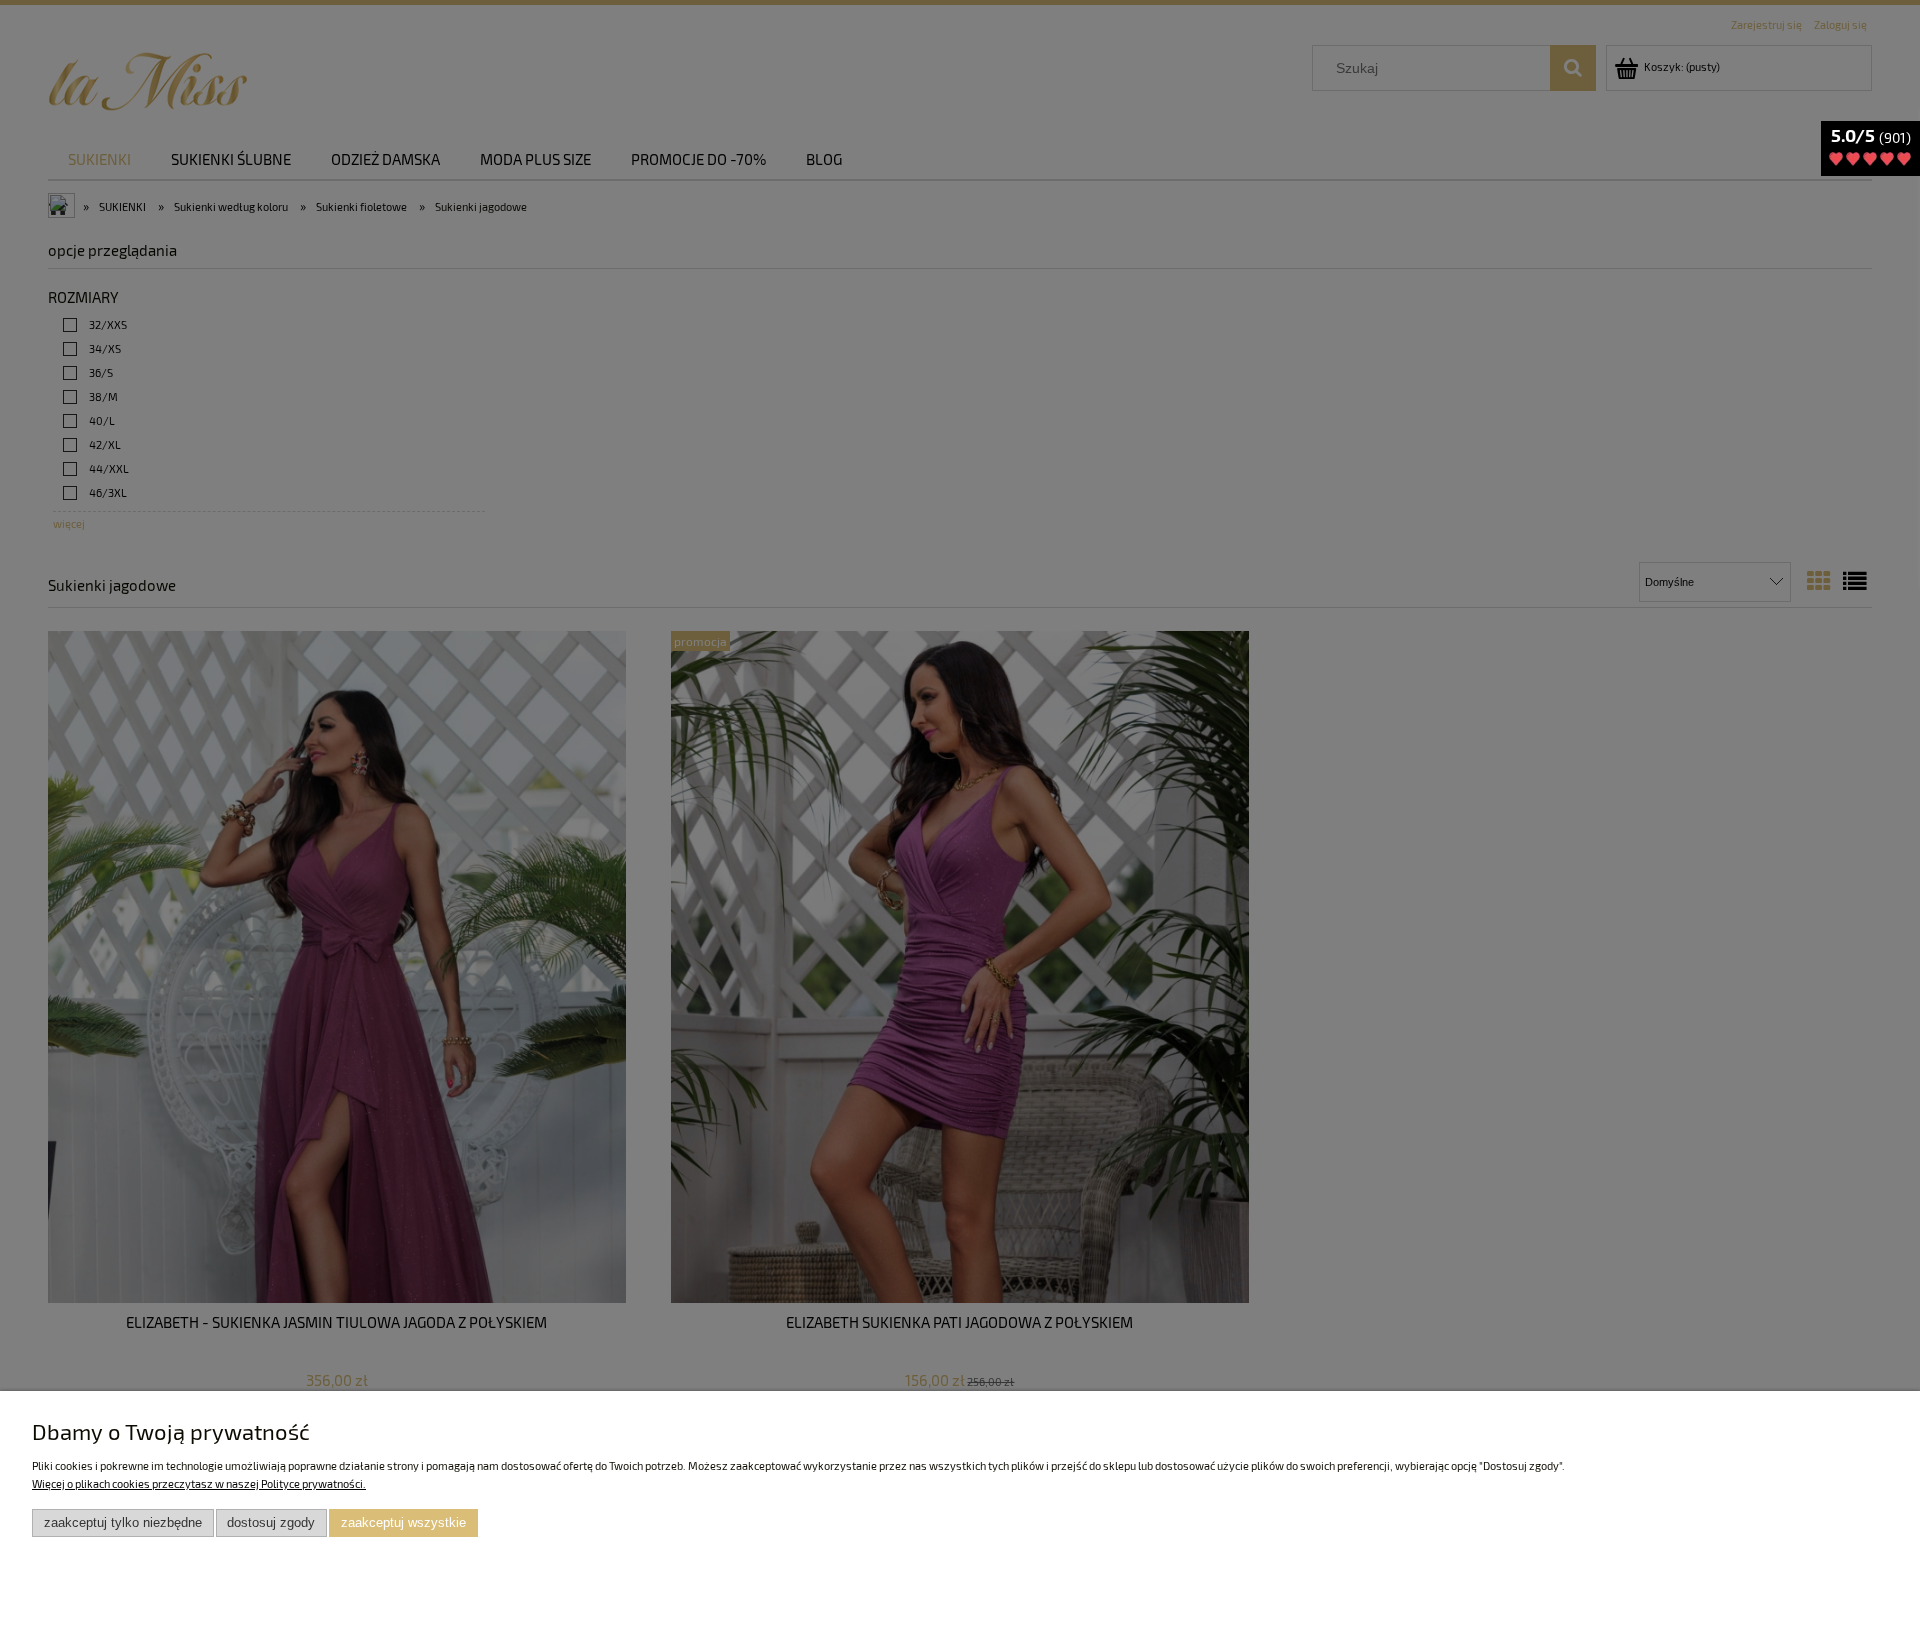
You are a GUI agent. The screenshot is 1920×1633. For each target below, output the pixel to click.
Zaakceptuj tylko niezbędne (123, 1523)
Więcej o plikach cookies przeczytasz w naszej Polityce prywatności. (199, 1483)
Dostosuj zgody (271, 1523)
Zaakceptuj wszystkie (403, 1523)
